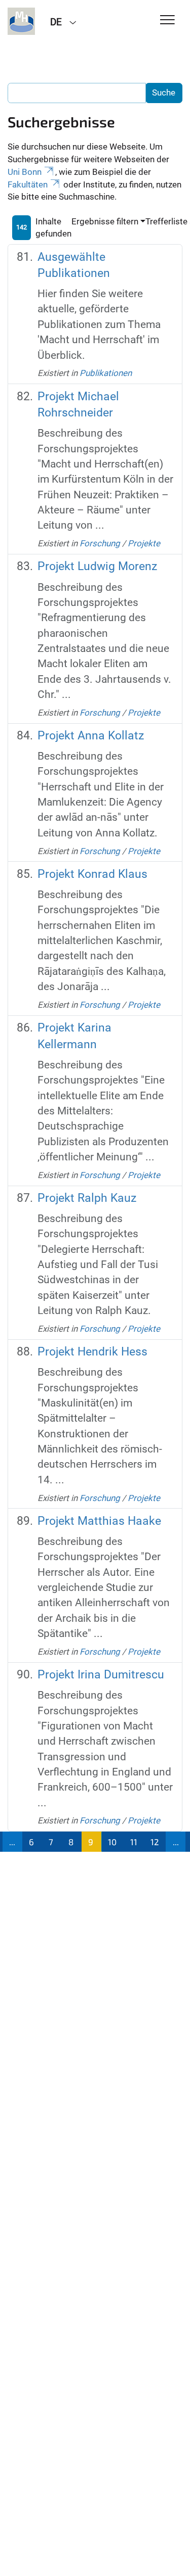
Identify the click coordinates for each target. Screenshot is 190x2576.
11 (134, 1842)
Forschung (100, 543)
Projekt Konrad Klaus (92, 874)
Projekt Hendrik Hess (92, 1352)
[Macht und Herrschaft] (21, 21)
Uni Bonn (25, 172)
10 (112, 1842)
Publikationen (106, 373)
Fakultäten (28, 184)
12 (155, 1842)
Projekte (144, 543)
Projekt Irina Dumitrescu (101, 1675)
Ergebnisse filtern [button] (105, 221)
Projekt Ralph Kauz (87, 1198)
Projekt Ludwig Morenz (97, 566)
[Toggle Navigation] (167, 20)
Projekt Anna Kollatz (91, 736)
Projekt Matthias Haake (99, 1521)
